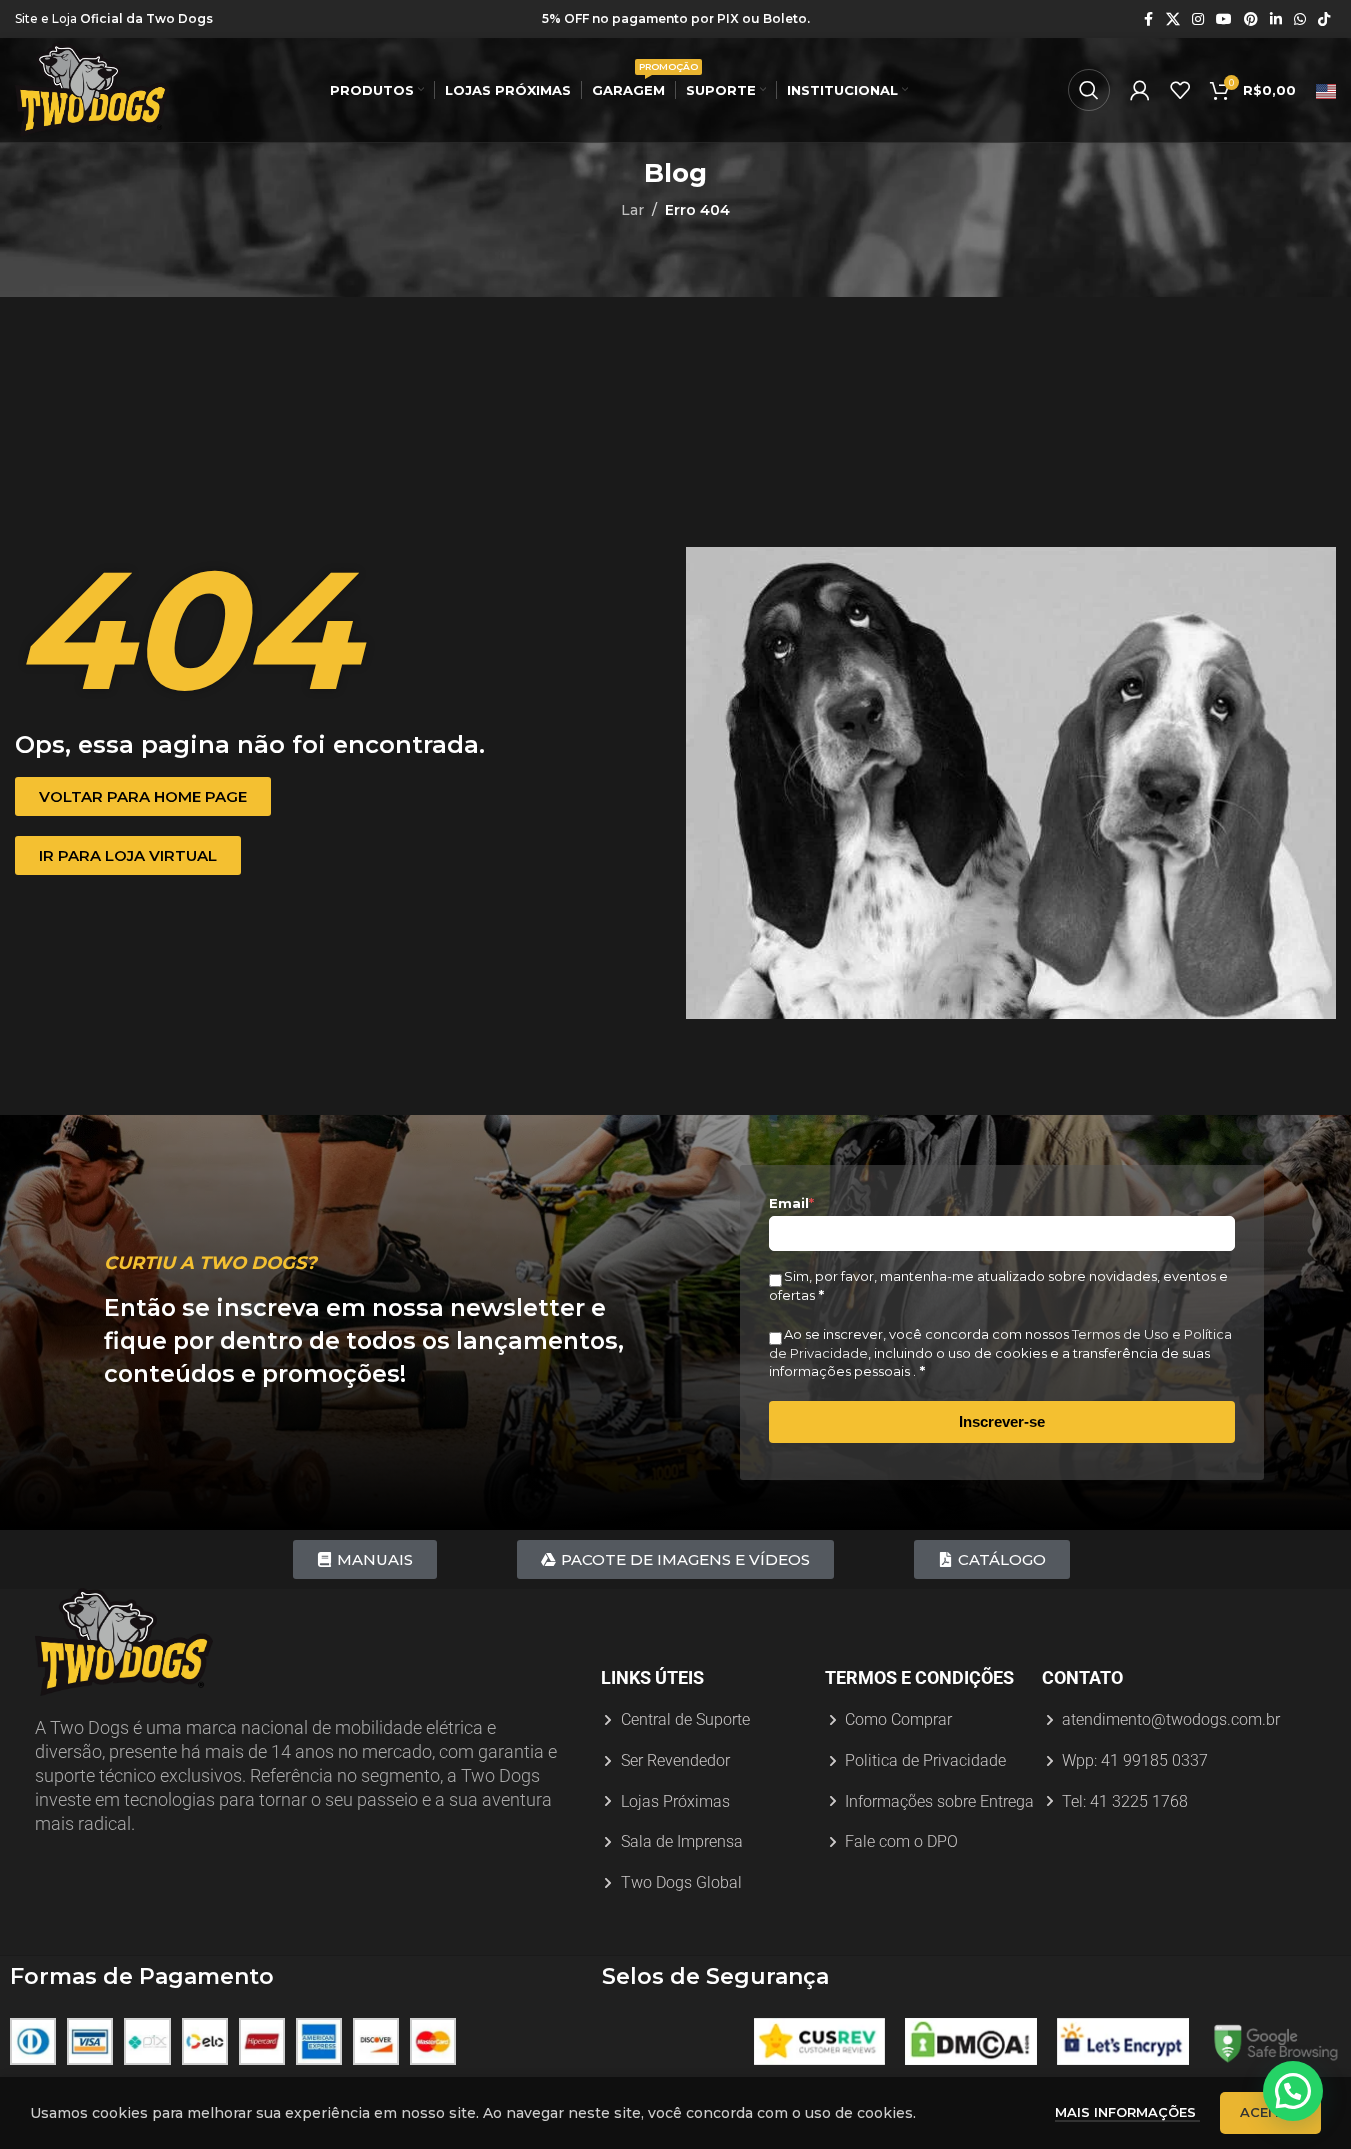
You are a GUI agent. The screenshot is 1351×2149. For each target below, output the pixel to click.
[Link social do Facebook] (1148, 19)
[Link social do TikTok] (1324, 19)
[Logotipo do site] (92, 89)
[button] (1293, 2091)
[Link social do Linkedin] (1276, 19)
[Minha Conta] (1140, 90)
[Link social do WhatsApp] (1300, 19)
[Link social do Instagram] (1198, 19)
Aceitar (1270, 2112)
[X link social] (1173, 19)
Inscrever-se (1002, 1421)
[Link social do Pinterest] (1251, 19)
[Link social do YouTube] (1224, 19)
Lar (632, 210)
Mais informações (1127, 2112)
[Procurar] (1089, 90)
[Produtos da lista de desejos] (1180, 90)
